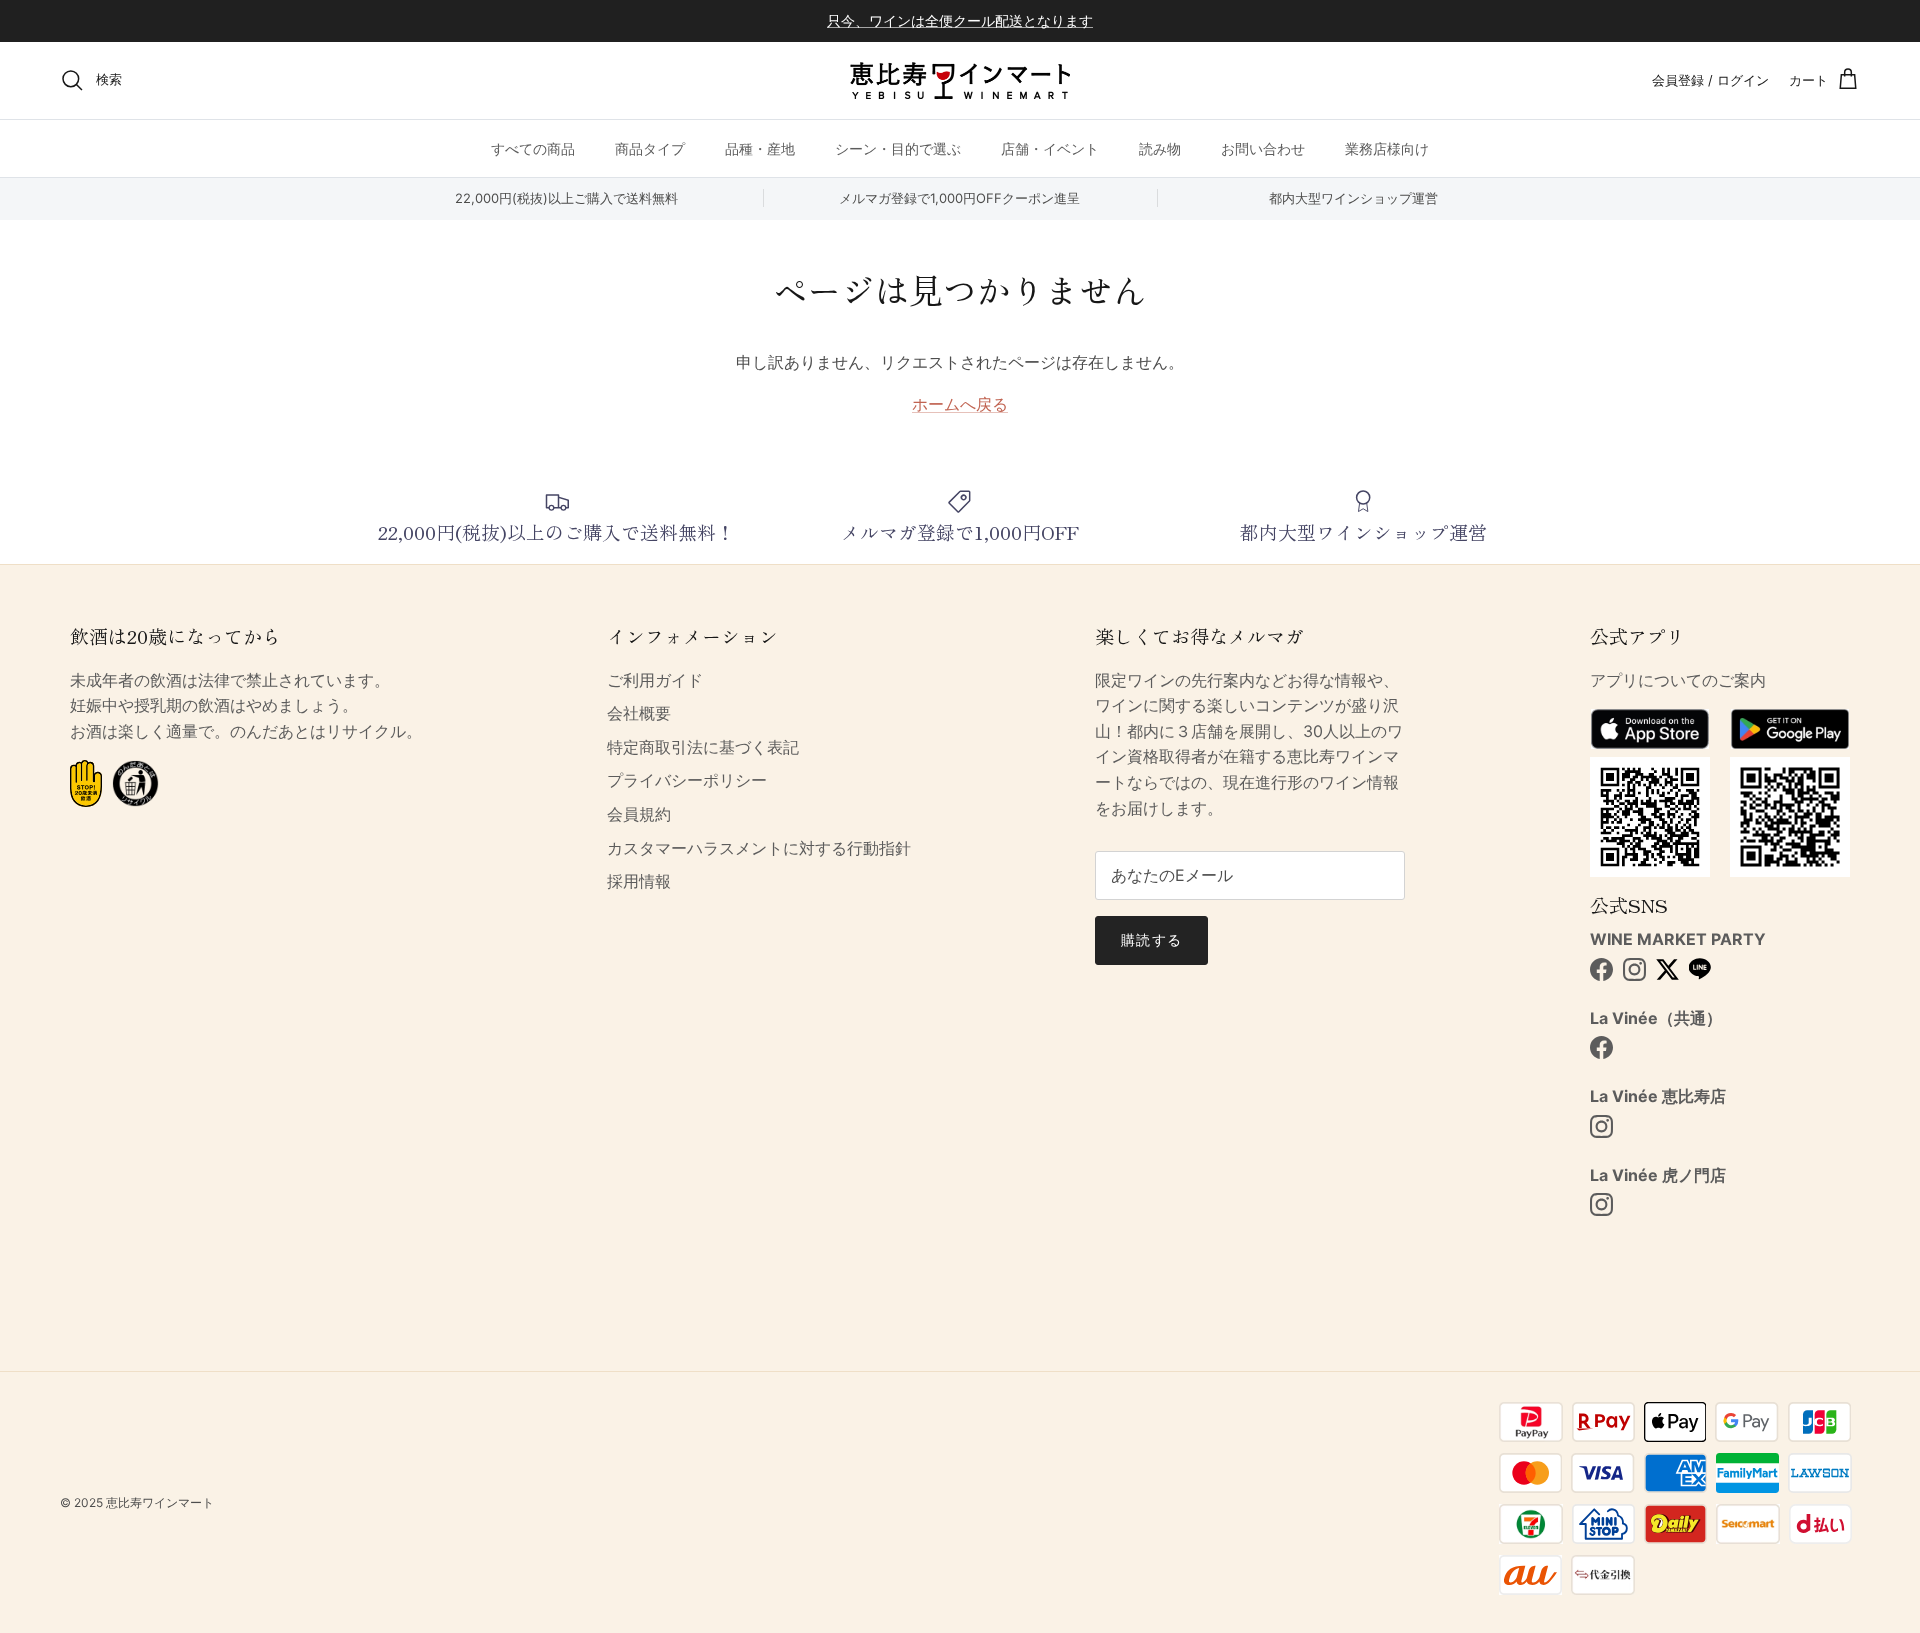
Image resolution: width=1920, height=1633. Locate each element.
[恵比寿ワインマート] (960, 80)
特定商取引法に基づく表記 (703, 747)
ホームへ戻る (960, 404)
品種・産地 (760, 147)
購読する (1151, 939)
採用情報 (639, 881)
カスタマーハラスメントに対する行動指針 (759, 848)
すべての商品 (533, 147)
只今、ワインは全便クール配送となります (960, 20)
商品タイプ (650, 147)
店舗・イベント (1050, 147)
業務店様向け (1387, 147)
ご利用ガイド (655, 680)
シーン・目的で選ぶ (898, 147)
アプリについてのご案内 (1678, 680)
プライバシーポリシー (687, 780)
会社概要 (639, 713)
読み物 (1160, 147)
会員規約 (639, 814)
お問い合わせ (1263, 147)
